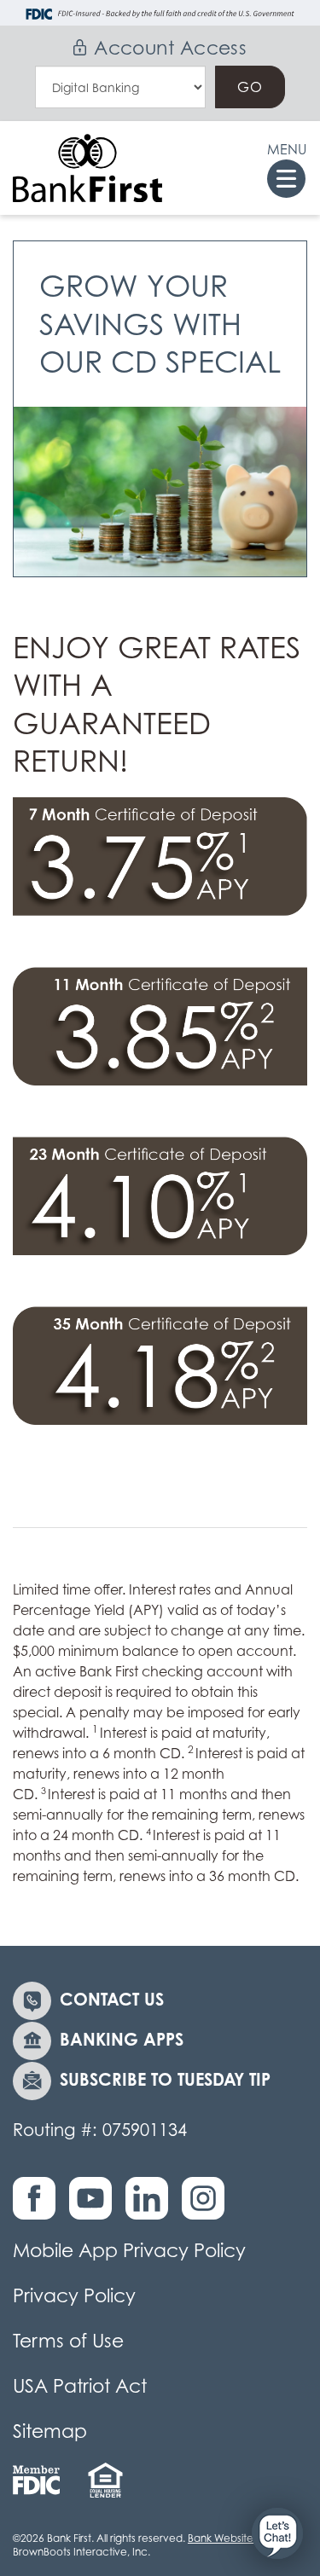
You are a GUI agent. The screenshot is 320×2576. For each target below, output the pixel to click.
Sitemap (50, 2431)
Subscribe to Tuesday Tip (165, 2079)
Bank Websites (223, 2538)
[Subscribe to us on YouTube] (95, 2207)
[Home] (87, 168)
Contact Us (112, 1999)
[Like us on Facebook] (38, 2207)
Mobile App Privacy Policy (129, 2250)
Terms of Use (68, 2341)
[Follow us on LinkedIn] (151, 2207)
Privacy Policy (74, 2295)
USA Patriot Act (80, 2386)
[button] (277, 2533)
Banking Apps (122, 2039)
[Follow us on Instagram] (207, 2207)
